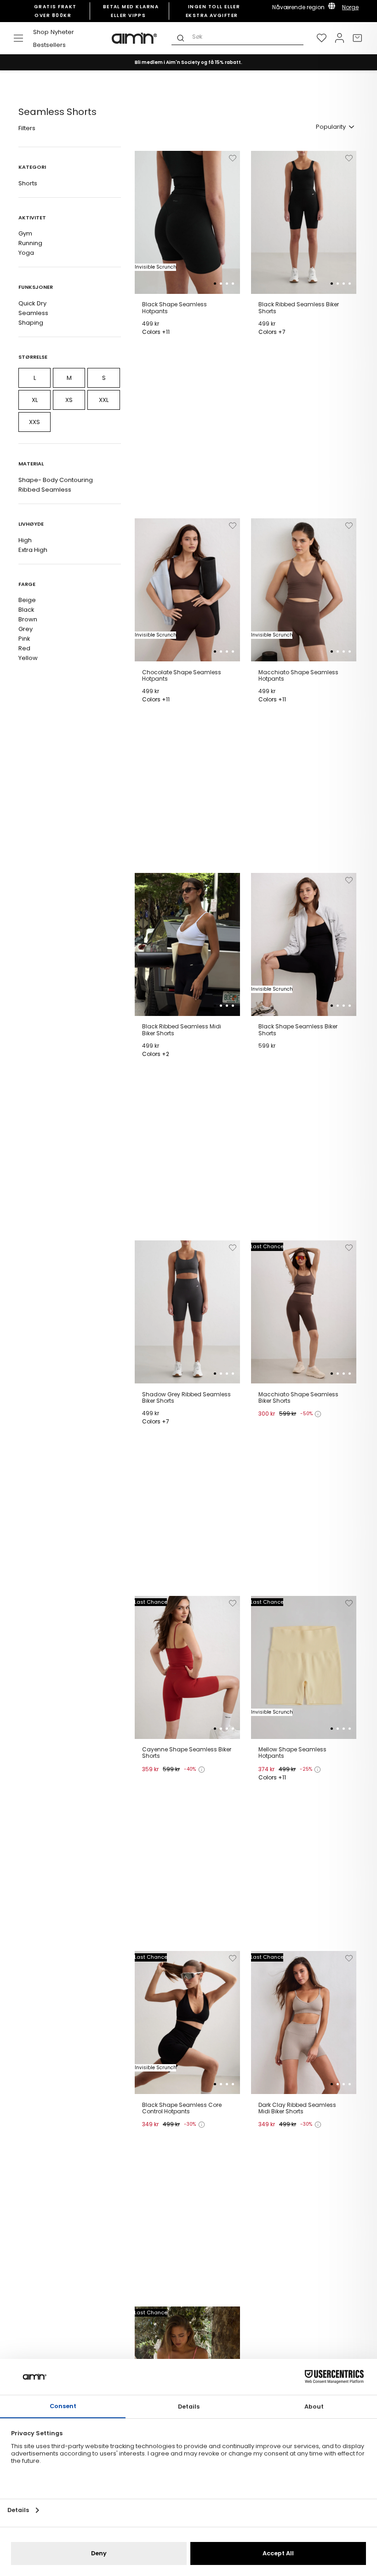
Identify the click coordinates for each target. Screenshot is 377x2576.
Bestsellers (49, 45)
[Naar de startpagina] (135, 38)
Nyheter (62, 32)
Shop (41, 32)
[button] (215, 284)
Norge (350, 7)
